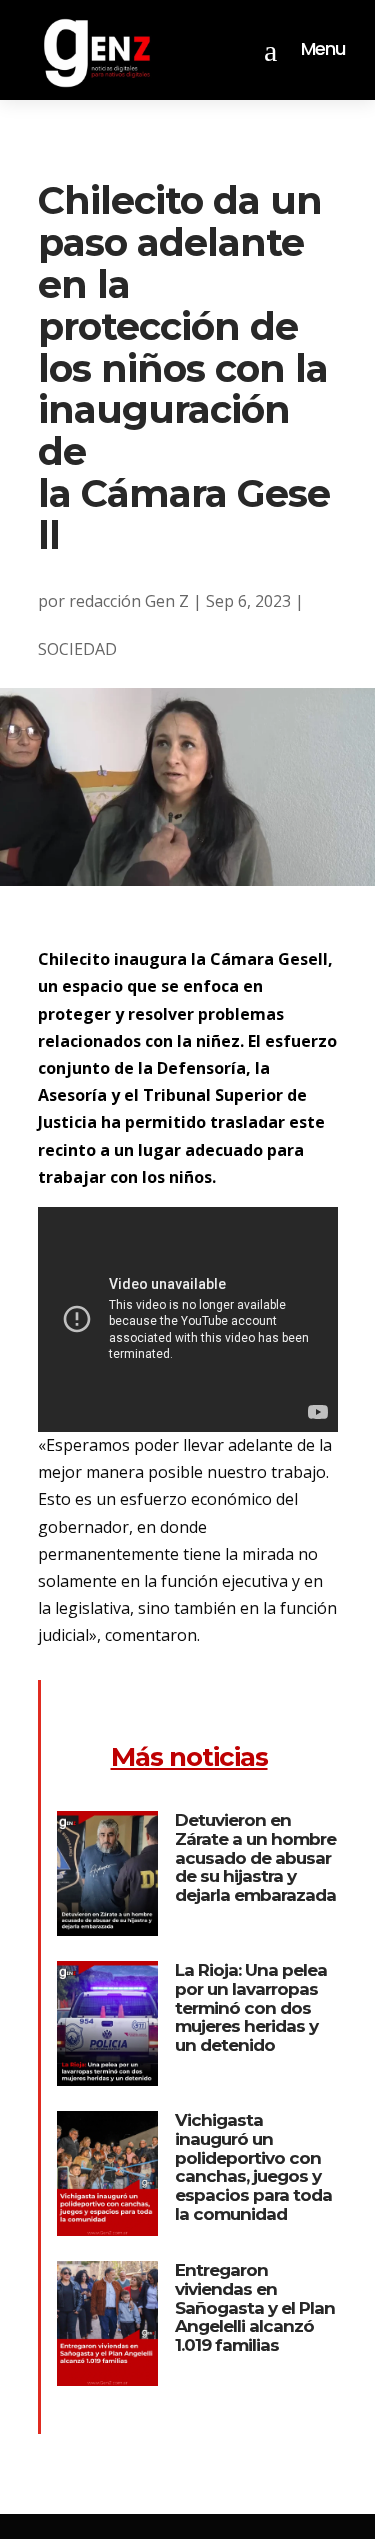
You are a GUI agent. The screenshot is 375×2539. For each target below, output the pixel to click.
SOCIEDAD (77, 649)
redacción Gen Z (129, 601)
